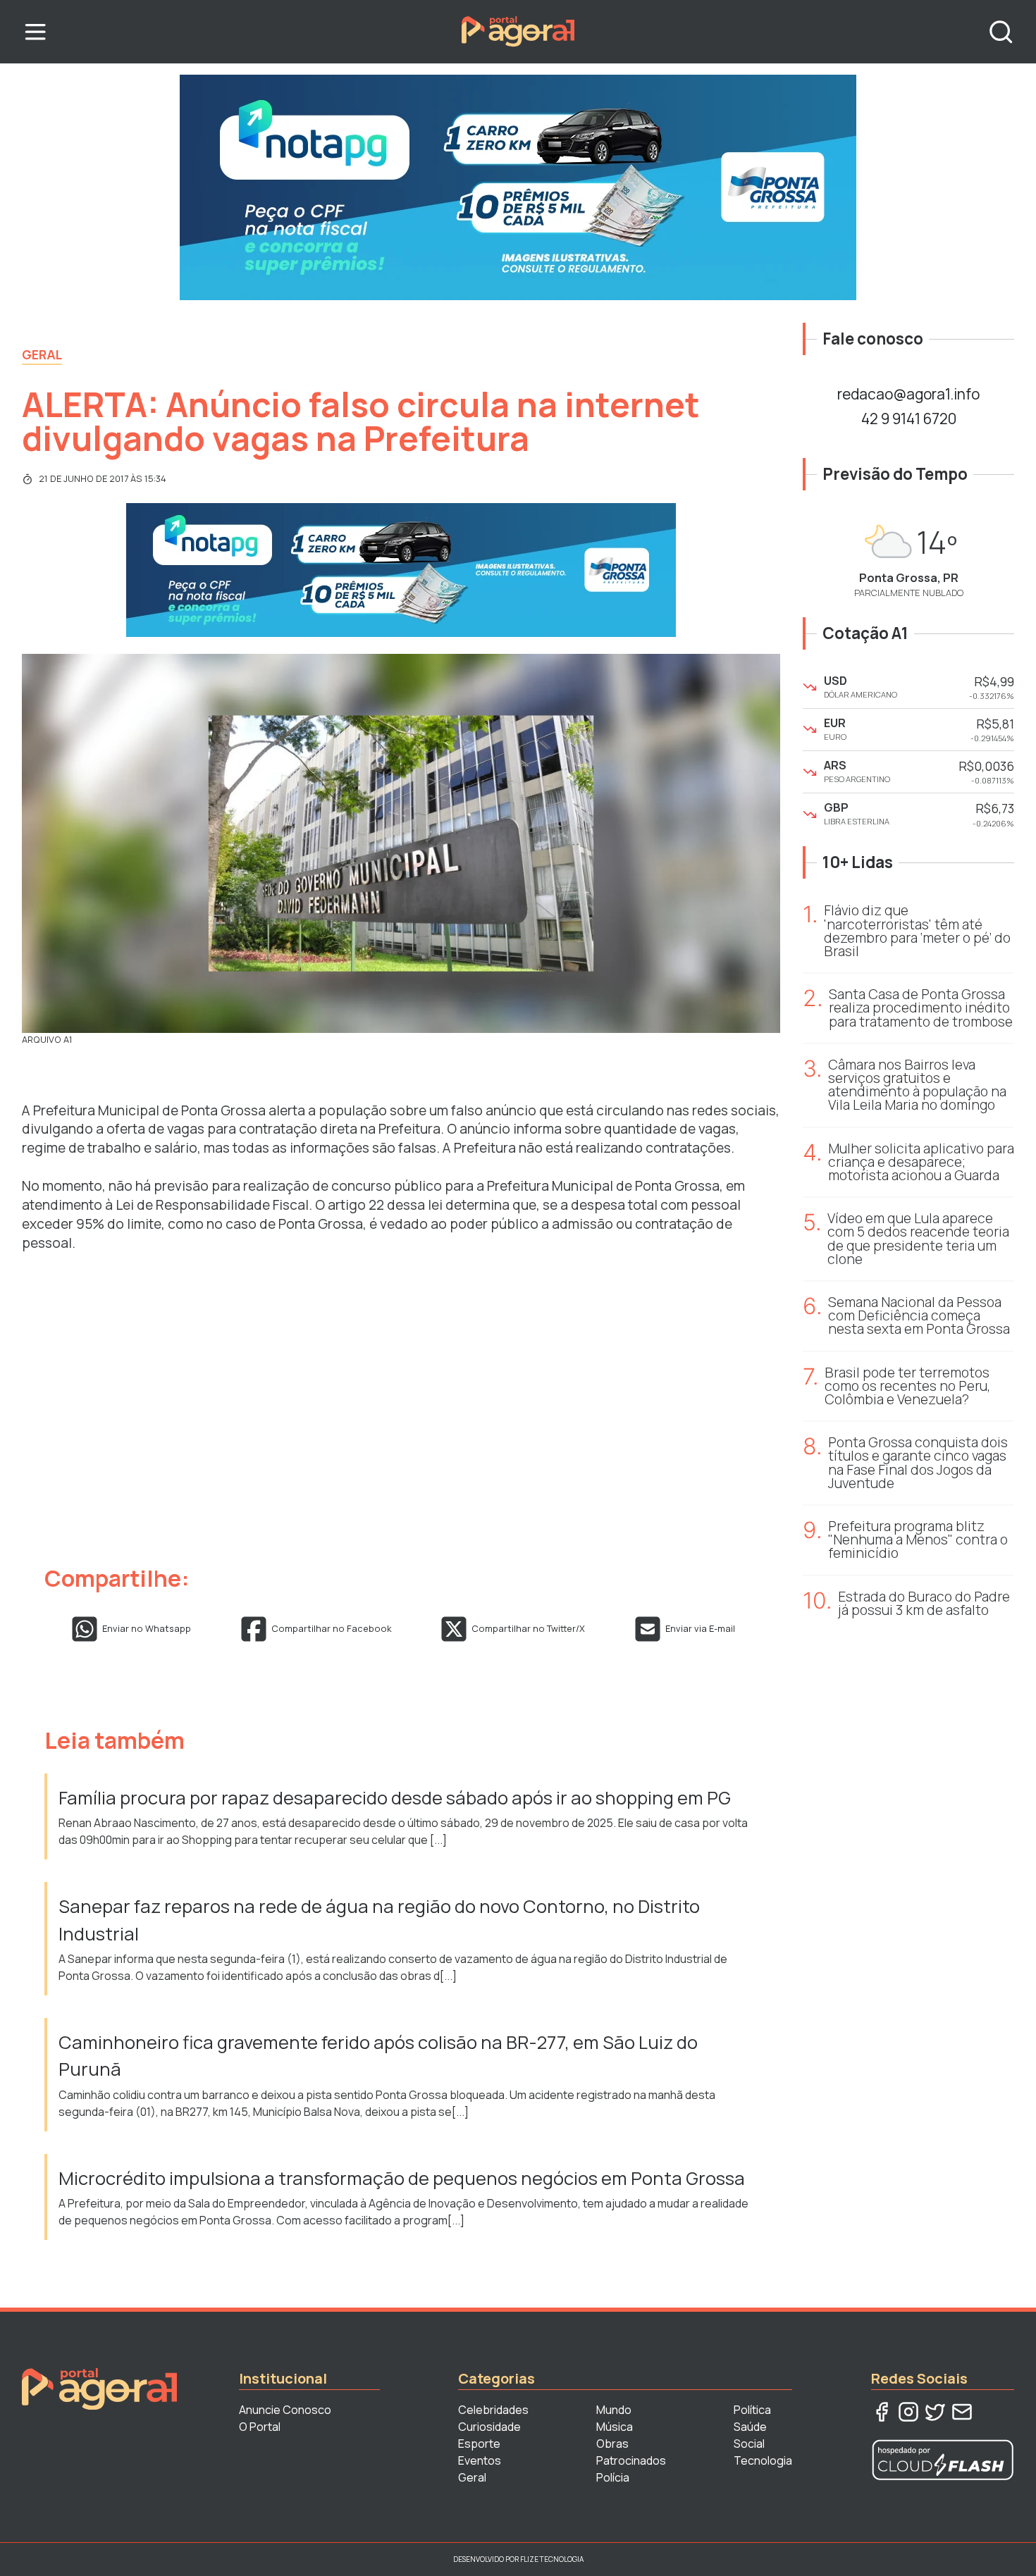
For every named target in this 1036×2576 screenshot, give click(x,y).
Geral (42, 354)
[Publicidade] (518, 187)
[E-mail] (962, 2412)
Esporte (479, 2444)
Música (615, 2427)
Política (752, 2410)
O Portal (260, 2427)
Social (749, 2444)
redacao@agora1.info (908, 394)
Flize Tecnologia (552, 2559)
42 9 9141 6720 (909, 419)
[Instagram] (908, 2412)
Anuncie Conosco (285, 2410)
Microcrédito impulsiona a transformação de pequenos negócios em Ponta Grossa (403, 2178)
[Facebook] (882, 2412)
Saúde (750, 2427)
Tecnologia (763, 2460)
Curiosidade (489, 2427)
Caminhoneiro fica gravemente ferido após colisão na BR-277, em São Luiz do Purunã (378, 2056)
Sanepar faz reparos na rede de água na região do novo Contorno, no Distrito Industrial (379, 1920)
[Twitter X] (935, 2412)
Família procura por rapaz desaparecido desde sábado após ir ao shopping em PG (396, 1798)
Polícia (613, 2477)
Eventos (480, 2460)
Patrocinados (631, 2460)
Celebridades (493, 2410)
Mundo (614, 2410)
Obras (612, 2444)
